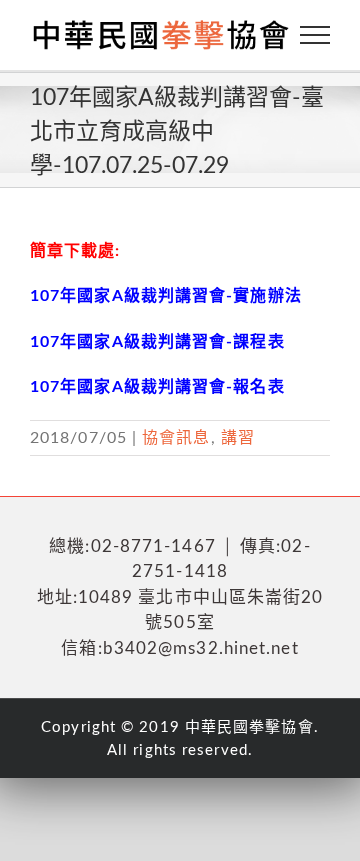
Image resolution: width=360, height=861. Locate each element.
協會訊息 (176, 438)
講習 (238, 438)
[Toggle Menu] (315, 35)
